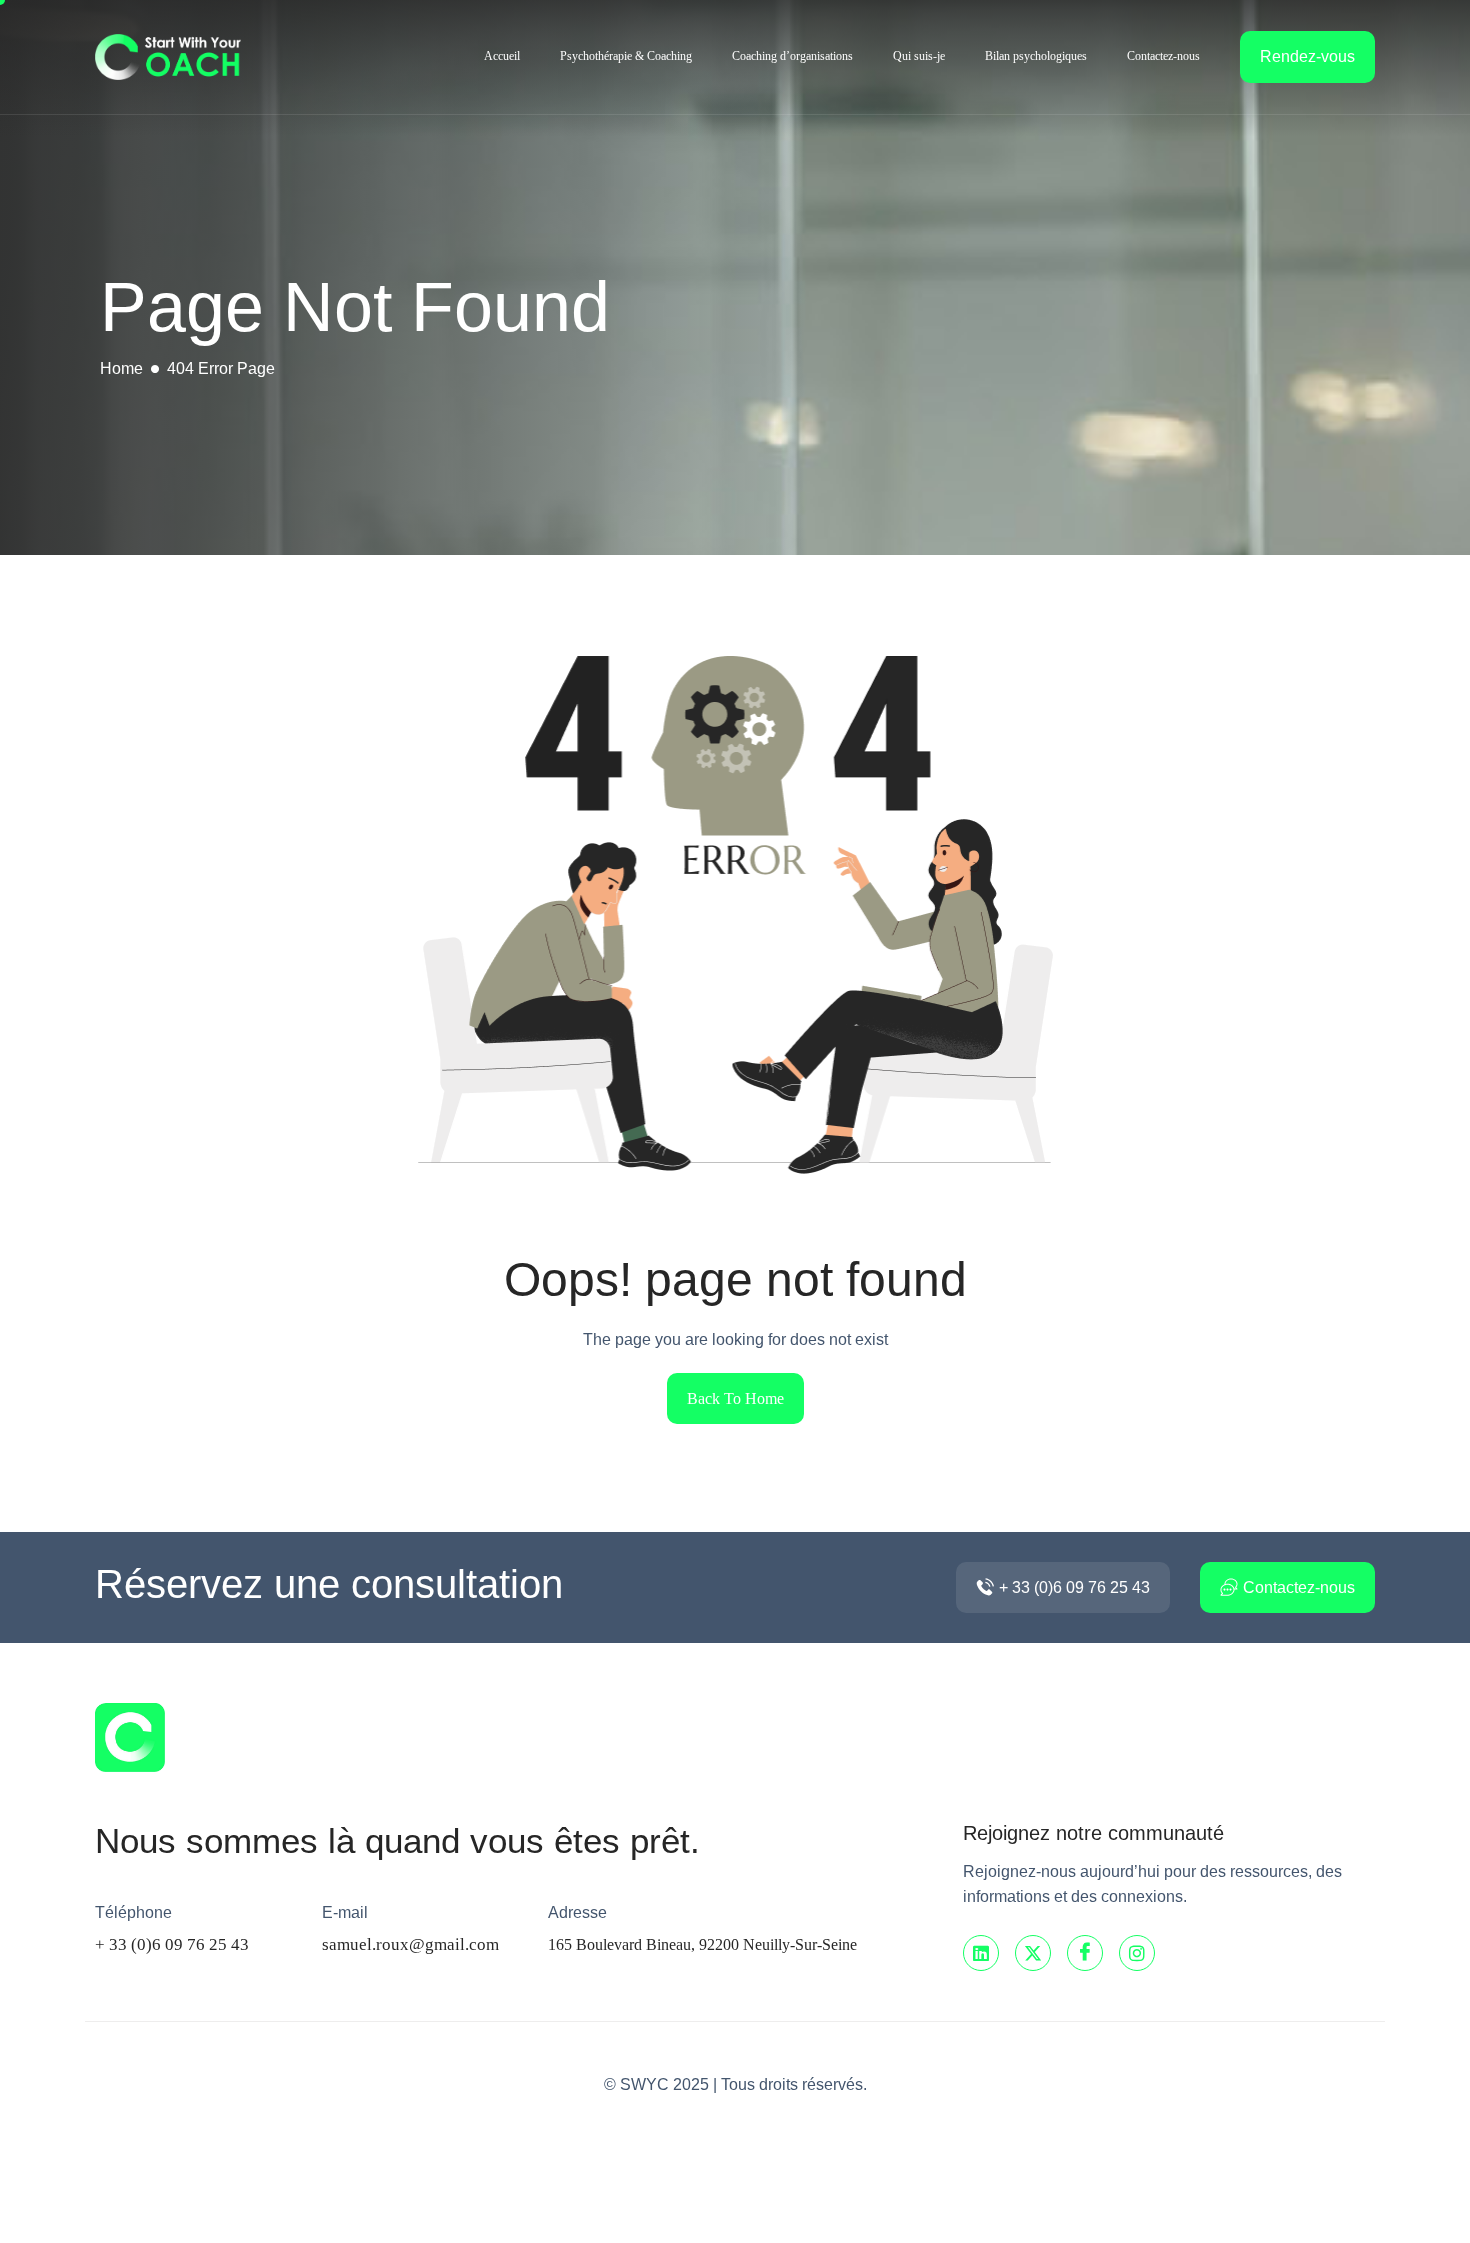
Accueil (502, 56)
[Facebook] (1085, 1953)
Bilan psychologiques (1036, 56)
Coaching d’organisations (792, 56)
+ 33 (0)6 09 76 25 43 (172, 1944)
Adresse (577, 1912)
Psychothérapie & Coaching (626, 56)
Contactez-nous (1163, 56)
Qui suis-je (919, 56)
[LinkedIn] (981, 1953)
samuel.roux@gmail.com (410, 1944)
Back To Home (735, 1398)
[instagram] (1137, 1953)
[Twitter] (1033, 1953)
